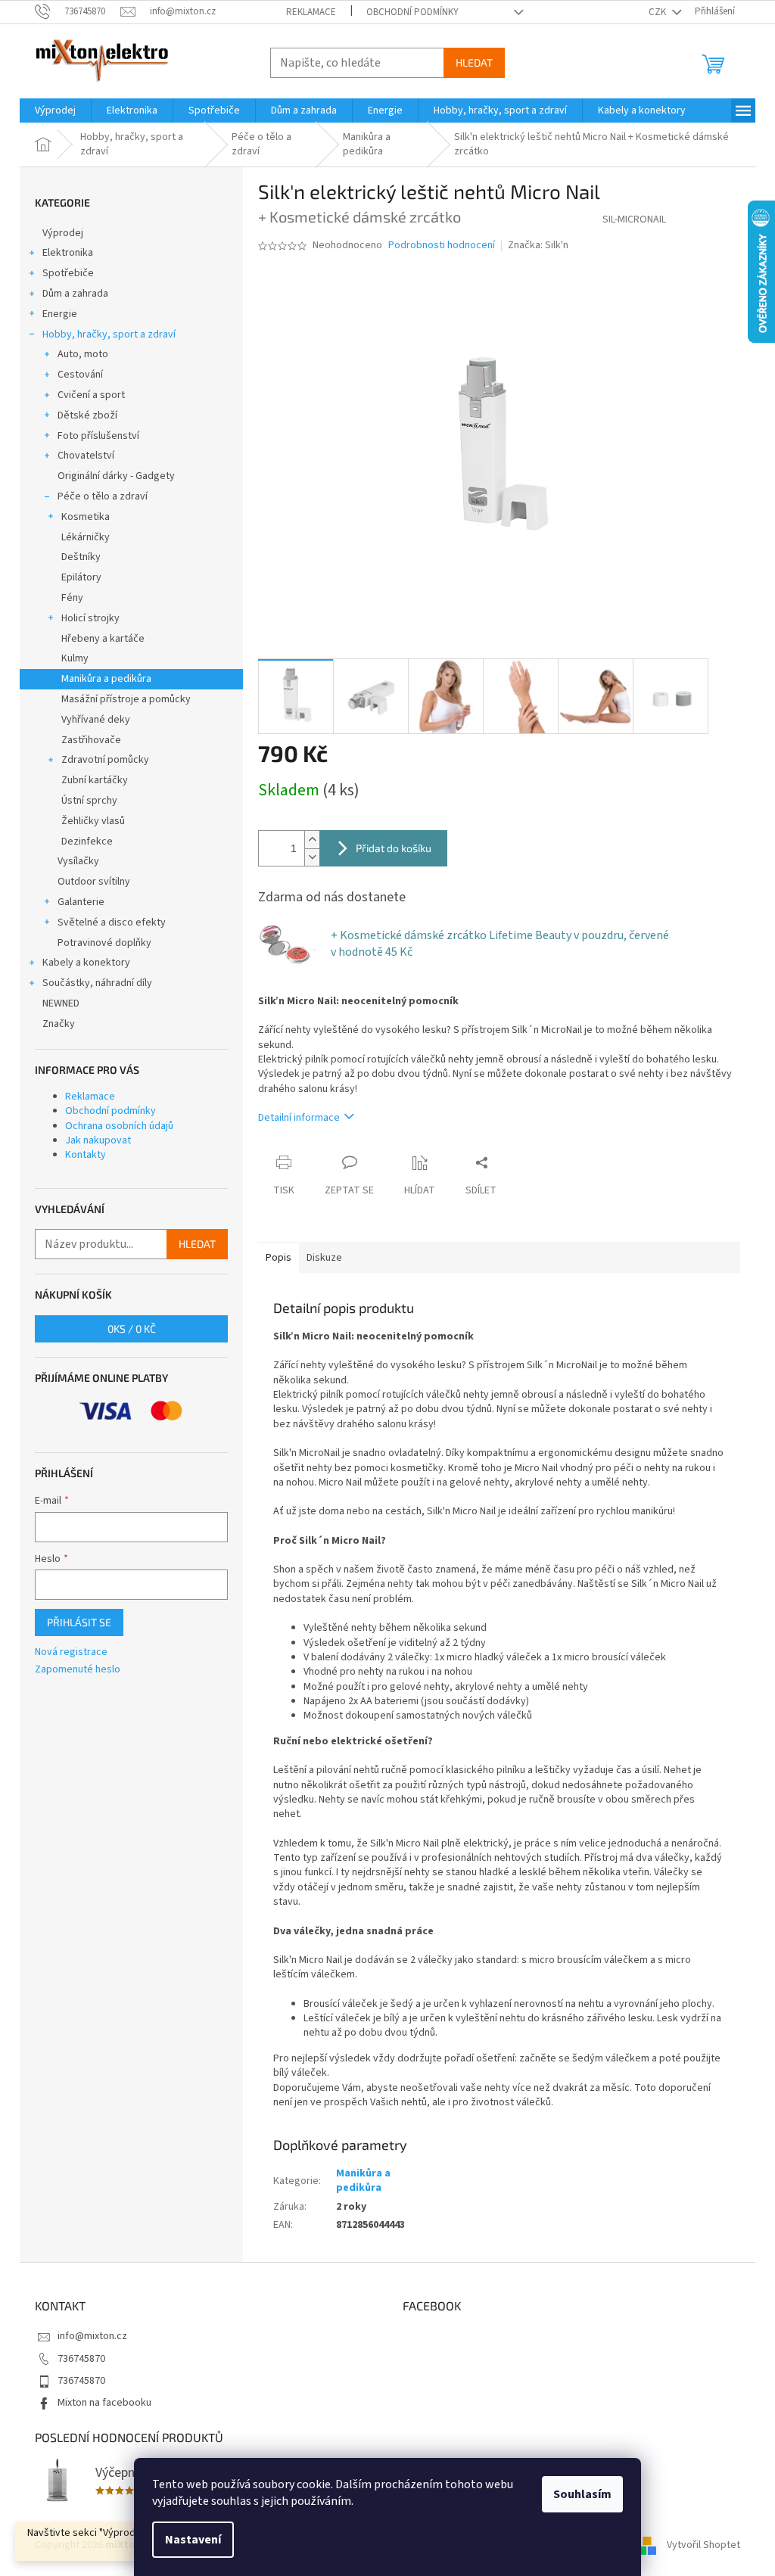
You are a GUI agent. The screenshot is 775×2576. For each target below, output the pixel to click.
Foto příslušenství (98, 436)
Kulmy (75, 658)
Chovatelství (86, 456)
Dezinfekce (87, 842)
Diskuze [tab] (324, 1258)
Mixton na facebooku (104, 2403)
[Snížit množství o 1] (312, 857)
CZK (658, 12)
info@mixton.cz (92, 2336)
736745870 (81, 2359)
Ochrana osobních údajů (119, 1126)
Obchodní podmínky (412, 12)
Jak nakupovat (98, 1140)
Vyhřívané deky (96, 720)
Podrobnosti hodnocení (442, 246)
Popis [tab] (279, 1258)
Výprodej (63, 233)
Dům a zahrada (75, 294)
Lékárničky (86, 537)
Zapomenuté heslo (78, 1670)
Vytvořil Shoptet (703, 2545)
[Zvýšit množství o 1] (312, 840)
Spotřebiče (68, 273)
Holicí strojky (90, 618)
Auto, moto (83, 354)
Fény (72, 598)
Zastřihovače (91, 740)
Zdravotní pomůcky (105, 760)
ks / (132, 1328)
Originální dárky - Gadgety (116, 476)
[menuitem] (55, 110)
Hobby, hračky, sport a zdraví (109, 334)
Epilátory (81, 577)
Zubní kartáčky (95, 780)
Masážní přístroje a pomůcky (126, 699)
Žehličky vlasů (93, 821)
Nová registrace (71, 1652)
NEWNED (61, 1003)
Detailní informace (299, 1118)
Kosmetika (86, 517)
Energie (60, 314)
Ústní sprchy (89, 801)
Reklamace (311, 12)
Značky (59, 1024)
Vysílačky (78, 861)
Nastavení (193, 2540)
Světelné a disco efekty (112, 922)
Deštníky (81, 557)
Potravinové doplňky (104, 943)
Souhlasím (582, 2494)
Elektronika (68, 253)
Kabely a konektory (86, 963)
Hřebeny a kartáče (103, 639)
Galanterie (81, 902)
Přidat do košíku (394, 848)
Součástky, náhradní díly (97, 983)
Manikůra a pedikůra (106, 679)
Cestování (80, 375)
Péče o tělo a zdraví (103, 496)
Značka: (538, 245)
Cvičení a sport (91, 395)
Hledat (474, 62)
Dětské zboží (87, 415)
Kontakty (86, 1155)
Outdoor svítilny (94, 882)
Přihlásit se (79, 1622)
